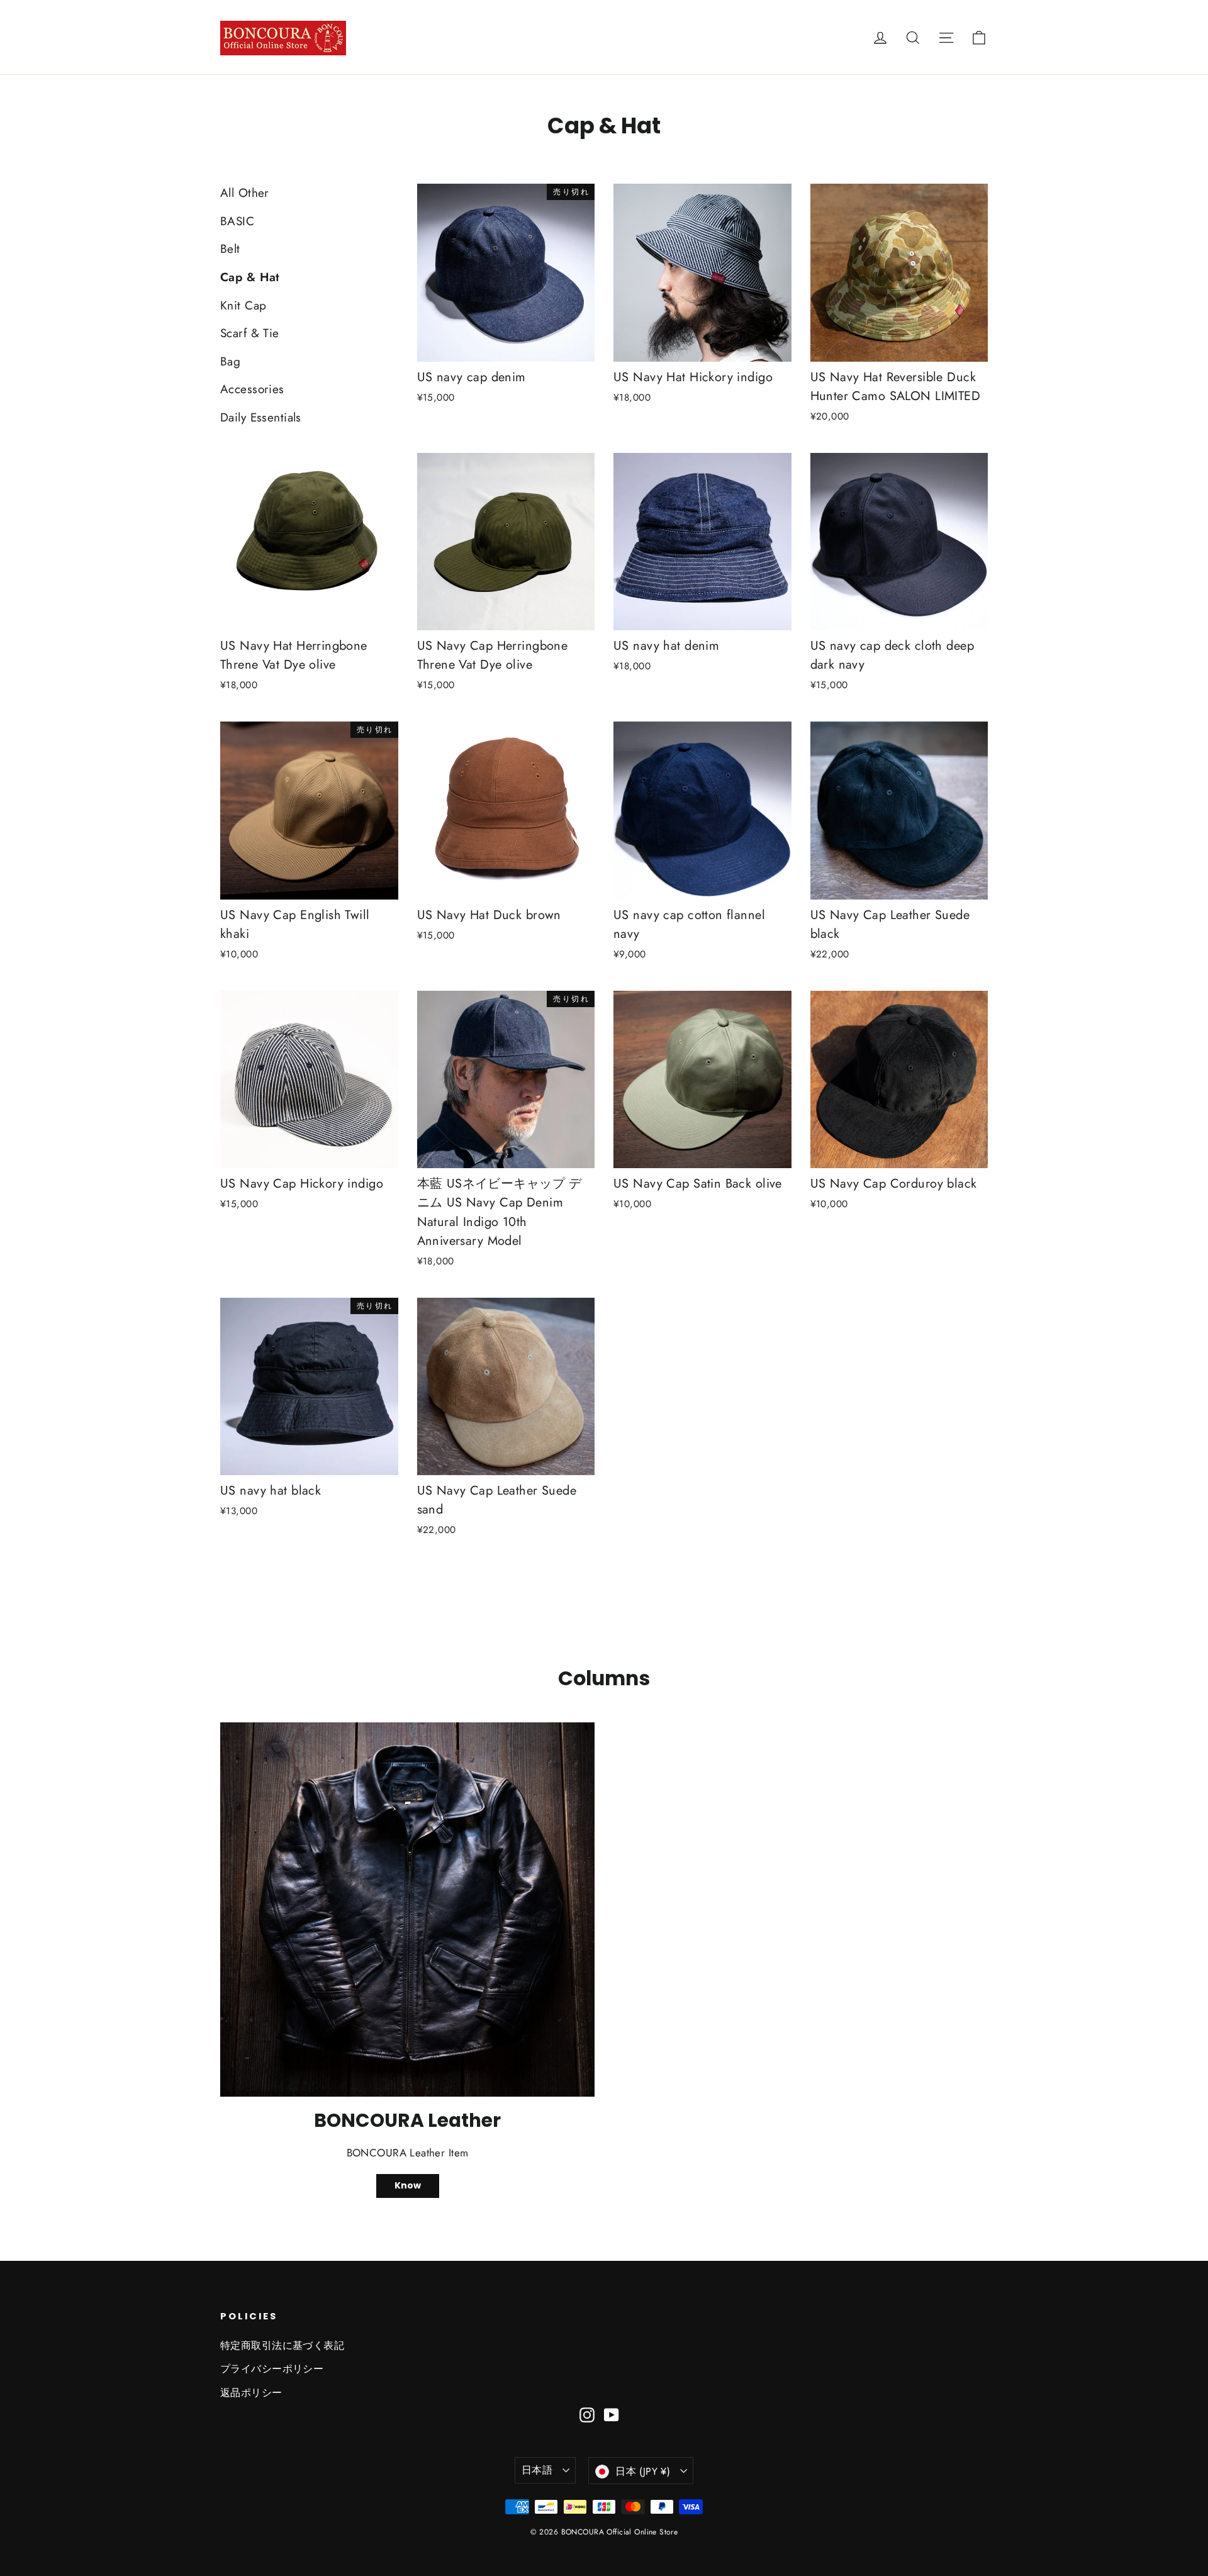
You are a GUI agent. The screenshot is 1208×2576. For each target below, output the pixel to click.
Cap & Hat (250, 277)
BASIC (237, 221)
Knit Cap (243, 305)
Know (408, 2185)
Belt (230, 249)
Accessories (252, 389)
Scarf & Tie (250, 333)
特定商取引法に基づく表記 (282, 2345)
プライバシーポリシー (272, 2369)
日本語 (537, 2470)
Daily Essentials (261, 417)
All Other (245, 193)
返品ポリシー (251, 2393)
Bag (230, 361)
